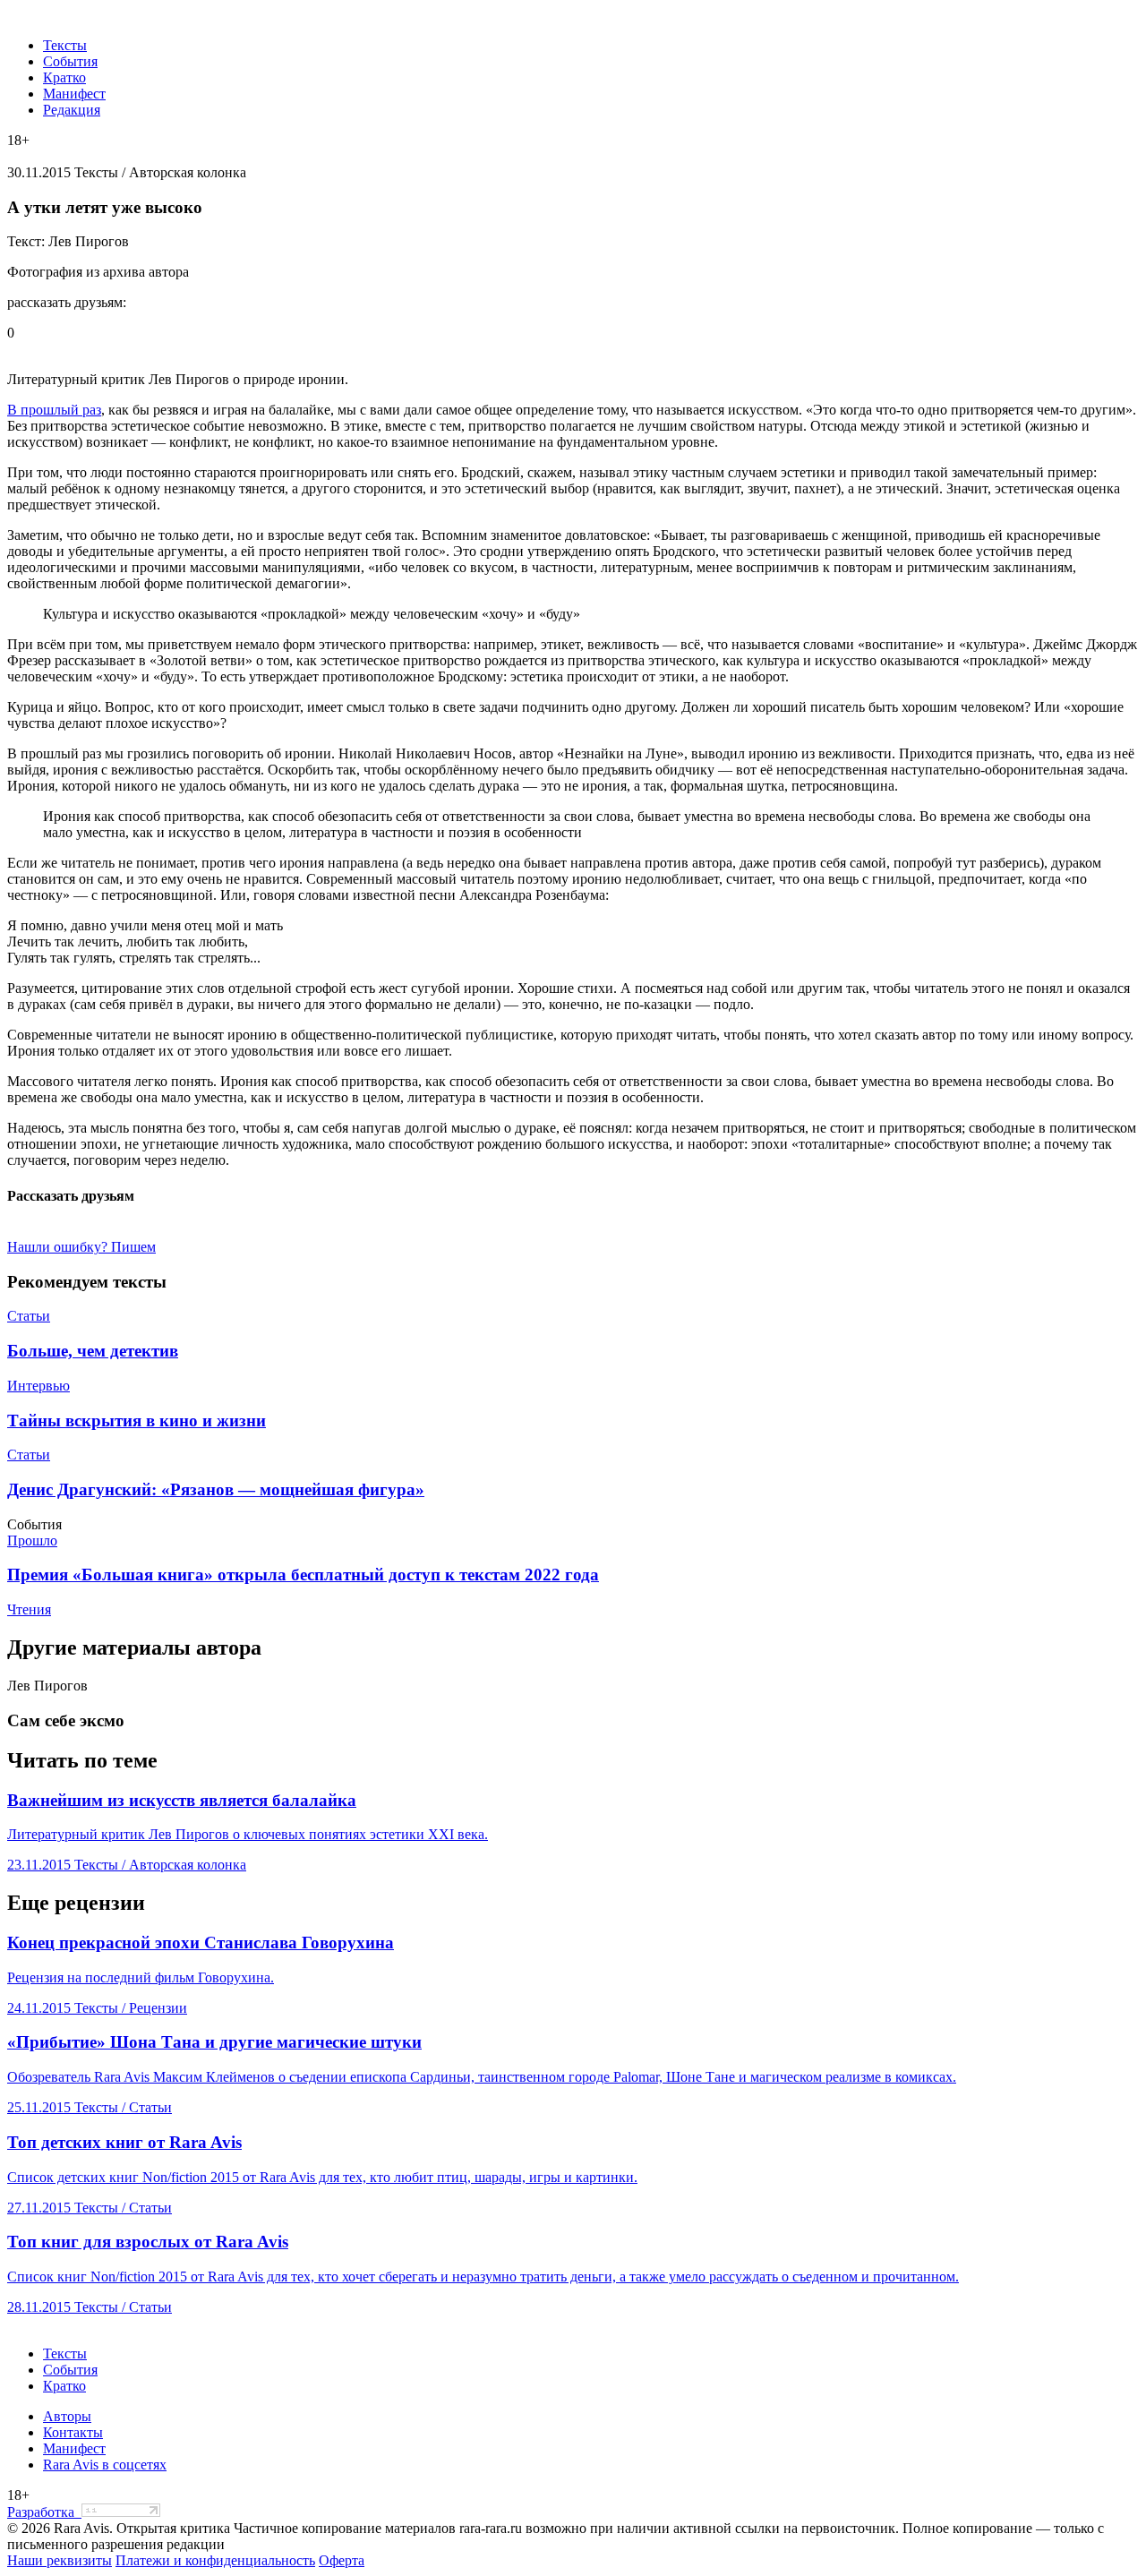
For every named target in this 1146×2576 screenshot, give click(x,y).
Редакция (72, 110)
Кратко (64, 77)
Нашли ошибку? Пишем (81, 1247)
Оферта (342, 2560)
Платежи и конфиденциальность (215, 2560)
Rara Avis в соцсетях (105, 2465)
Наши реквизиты (60, 2560)
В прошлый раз (54, 410)
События (70, 61)
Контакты (73, 2432)
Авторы (67, 2416)
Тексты (65, 45)
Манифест (74, 94)
